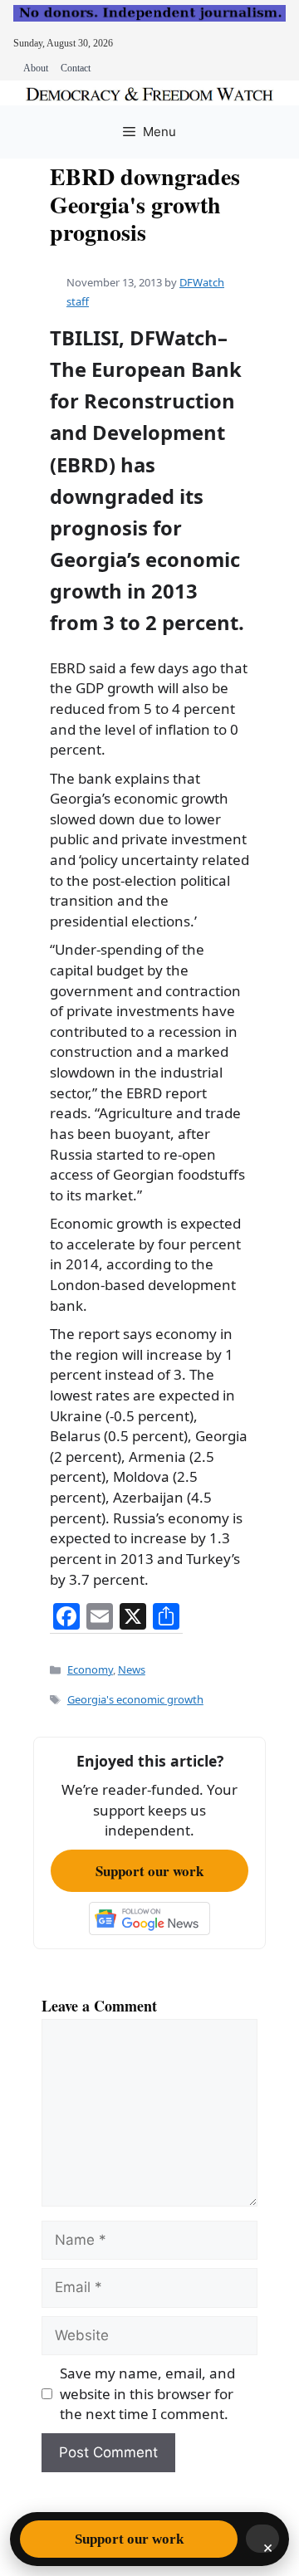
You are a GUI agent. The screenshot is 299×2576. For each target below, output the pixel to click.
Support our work (149, 1871)
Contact (76, 68)
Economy (90, 1669)
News (132, 1669)
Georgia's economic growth (135, 1699)
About (36, 68)
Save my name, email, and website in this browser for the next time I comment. (147, 2393)
